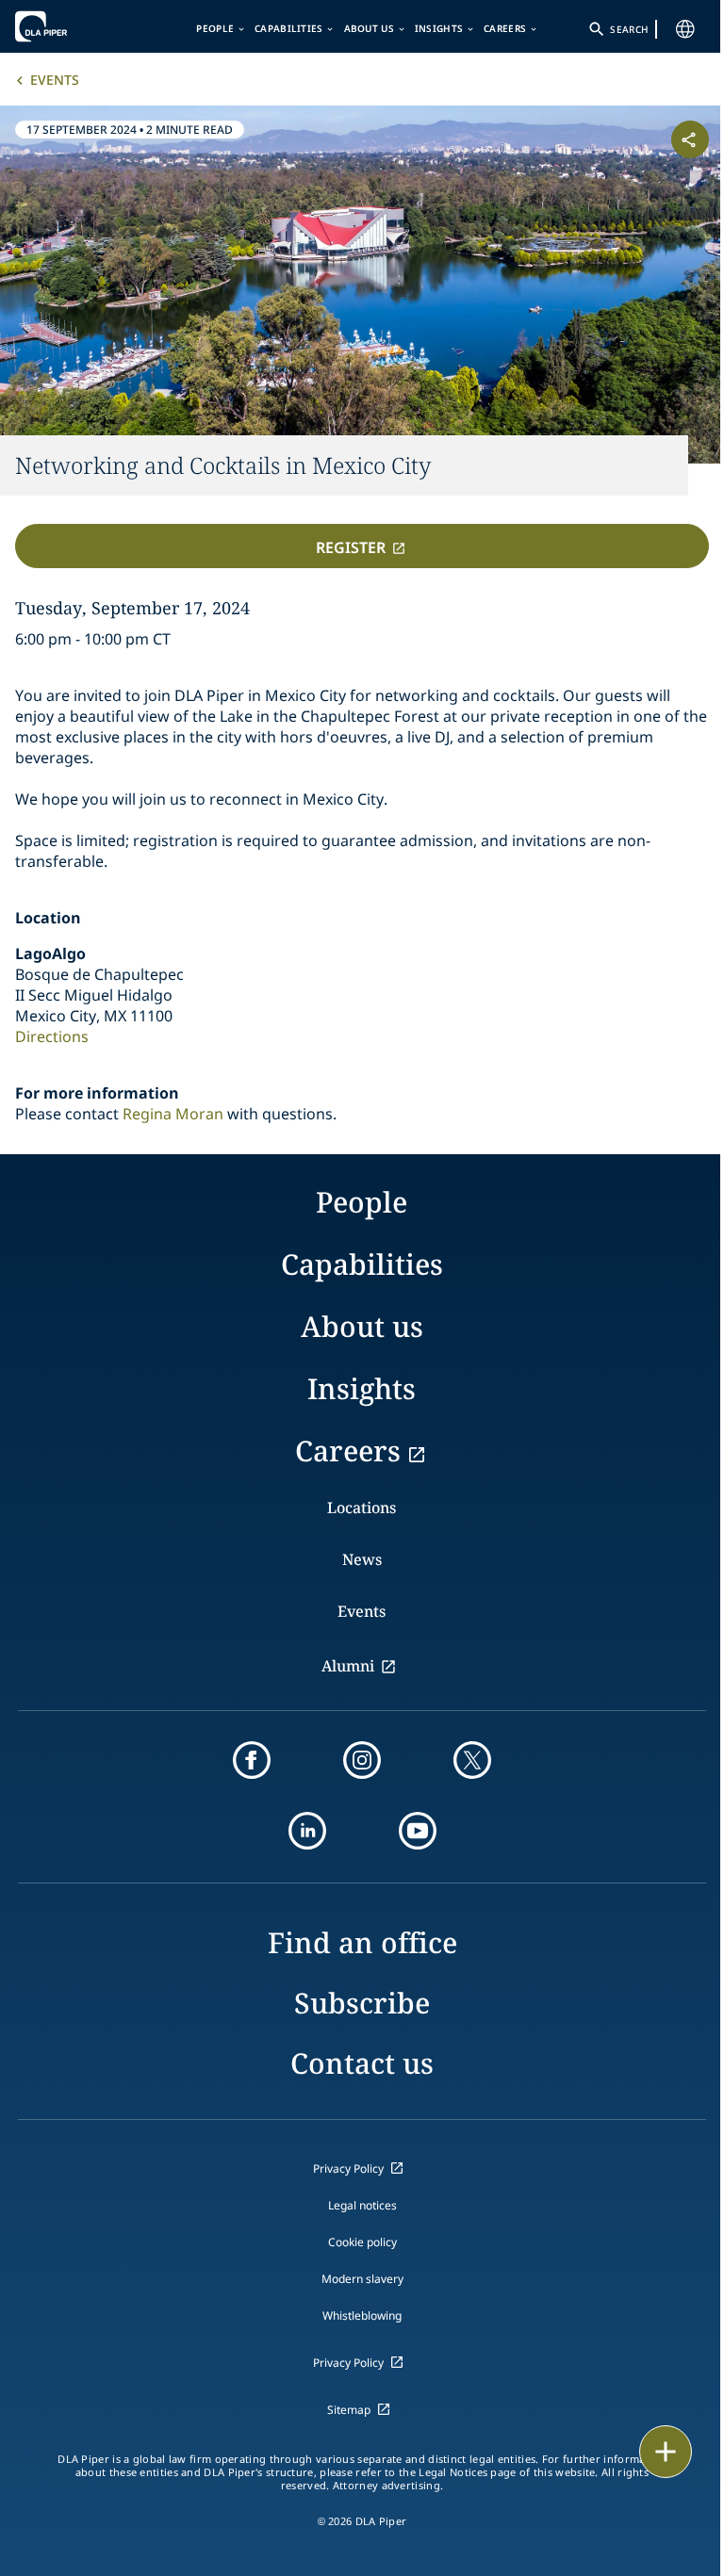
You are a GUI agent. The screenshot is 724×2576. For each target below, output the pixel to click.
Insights (439, 28)
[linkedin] (307, 1831)
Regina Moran (173, 1114)
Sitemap (349, 2410)
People (215, 28)
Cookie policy (362, 2242)
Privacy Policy (348, 2168)
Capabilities (289, 28)
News (362, 1559)
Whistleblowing (362, 2315)
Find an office (362, 1942)
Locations (362, 1508)
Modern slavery (362, 2279)
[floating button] (666, 2452)
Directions (52, 1036)
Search (629, 29)
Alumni (348, 1666)
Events (55, 80)
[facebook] (252, 1760)
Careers (505, 28)
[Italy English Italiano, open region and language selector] (685, 29)
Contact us (362, 2063)
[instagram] (362, 1760)
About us (369, 28)
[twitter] (472, 1760)
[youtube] (418, 1831)
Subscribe (362, 2003)
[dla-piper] (73, 26)
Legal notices (362, 2205)
